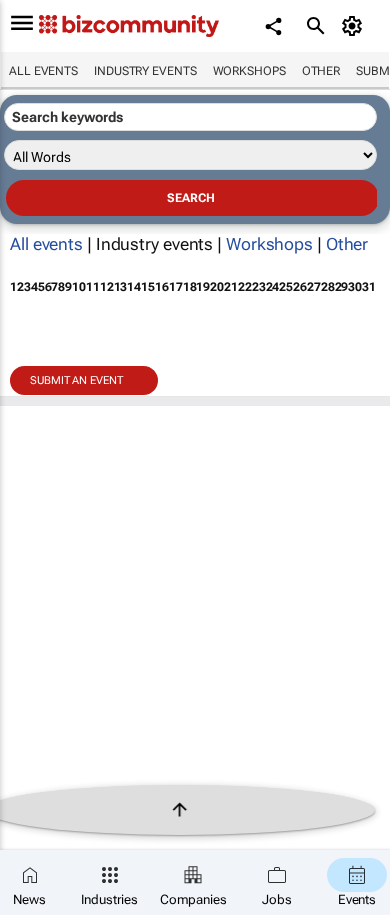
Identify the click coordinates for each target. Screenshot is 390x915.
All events (43, 71)
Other (321, 71)
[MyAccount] (355, 26)
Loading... (38, 436)
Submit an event (76, 380)
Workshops (249, 71)
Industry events (145, 71)
